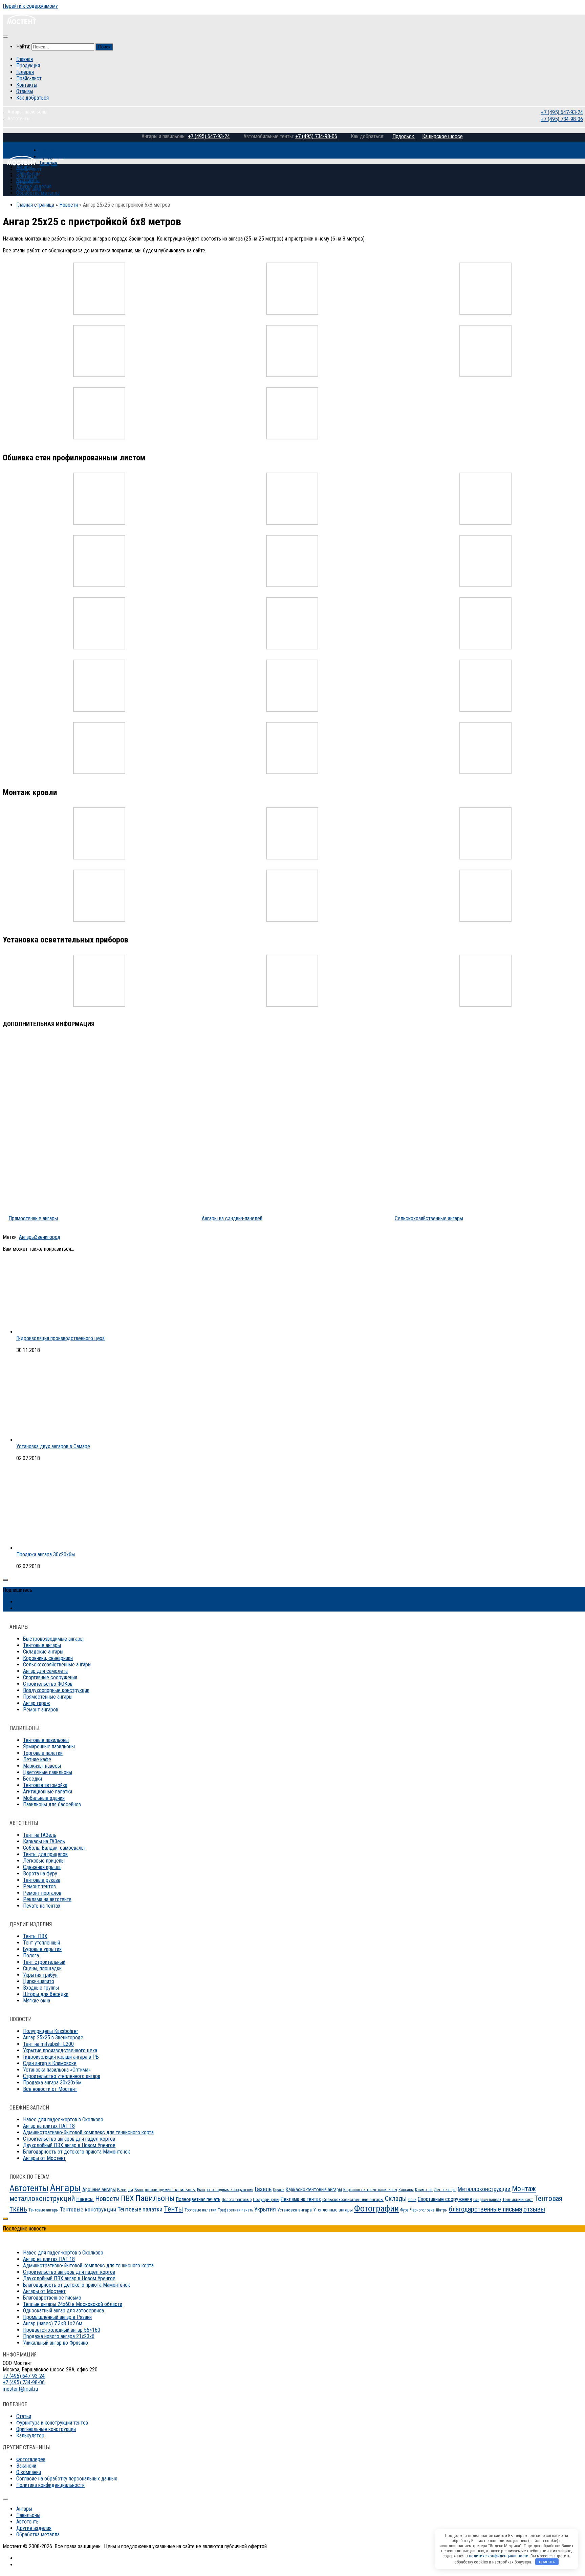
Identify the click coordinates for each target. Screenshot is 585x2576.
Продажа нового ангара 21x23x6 (59, 2336)
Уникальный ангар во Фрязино (56, 2343)
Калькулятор (30, 2436)
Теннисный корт (518, 2199)
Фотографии (376, 2208)
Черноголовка (422, 2210)
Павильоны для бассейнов (52, 1804)
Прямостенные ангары (48, 1697)
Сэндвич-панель (487, 2200)
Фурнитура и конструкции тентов (52, 2423)
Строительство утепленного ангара (62, 2076)
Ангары (27, 1237)
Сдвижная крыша (42, 1867)
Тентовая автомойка (45, 1785)
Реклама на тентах (301, 2199)
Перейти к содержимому (30, 6)
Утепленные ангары (333, 2210)
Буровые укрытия (42, 1949)
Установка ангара (295, 2210)
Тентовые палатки (140, 2209)
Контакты (27, 85)
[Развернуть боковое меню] (5, 1580)
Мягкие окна (37, 2001)
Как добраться (32, 98)
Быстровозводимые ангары (53, 1639)
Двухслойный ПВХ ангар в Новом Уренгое (69, 2145)
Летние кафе (37, 1759)
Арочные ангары (99, 2189)
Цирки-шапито (39, 1981)
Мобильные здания (44, 1798)
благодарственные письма (485, 2209)
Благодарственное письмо (52, 2298)
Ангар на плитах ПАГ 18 (49, 2126)
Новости (69, 205)
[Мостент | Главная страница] (21, 23)
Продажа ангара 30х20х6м (46, 1554)
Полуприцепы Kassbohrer (51, 2031)
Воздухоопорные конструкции (56, 1690)
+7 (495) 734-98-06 (561, 119)
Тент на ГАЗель (40, 1835)
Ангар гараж (37, 1703)
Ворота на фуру (40, 1874)
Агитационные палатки (48, 1792)
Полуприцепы (266, 2199)
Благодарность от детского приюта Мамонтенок (77, 2152)
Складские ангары (43, 1652)
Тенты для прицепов (45, 1854)
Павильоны (28, 174)
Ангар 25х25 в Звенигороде (53, 2038)
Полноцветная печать (198, 2199)
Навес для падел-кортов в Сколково (63, 2120)
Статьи (24, 2416)
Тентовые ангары (42, 1645)
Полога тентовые (237, 2200)
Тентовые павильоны (46, 1740)
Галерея (25, 72)
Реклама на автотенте (47, 1899)
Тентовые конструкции (88, 2209)
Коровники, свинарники (48, 1658)
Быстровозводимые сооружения (225, 2190)
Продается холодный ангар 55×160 (62, 2330)
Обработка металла (38, 193)
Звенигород (48, 1237)
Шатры (442, 2210)
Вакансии (26, 2466)
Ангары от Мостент (44, 2158)
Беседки (32, 1779)
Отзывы (25, 91)
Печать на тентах (42, 1906)
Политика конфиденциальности (50, 2485)
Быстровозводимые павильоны (165, 2190)
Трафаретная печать (235, 2210)
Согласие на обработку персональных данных (67, 2479)
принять (547, 2562)
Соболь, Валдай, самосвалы (54, 1848)
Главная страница (35, 205)
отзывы (534, 2209)
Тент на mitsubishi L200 (48, 2044)
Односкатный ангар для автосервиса (63, 2311)
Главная (25, 59)
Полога (31, 1956)
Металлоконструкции (484, 2189)
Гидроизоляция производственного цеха (60, 1338)
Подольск (404, 136)
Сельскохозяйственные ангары (57, 1665)
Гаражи (279, 2190)
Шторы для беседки (46, 1994)
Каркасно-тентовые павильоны (370, 2190)
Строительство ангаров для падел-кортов (69, 2139)
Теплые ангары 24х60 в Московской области (73, 2304)
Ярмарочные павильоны (49, 1747)
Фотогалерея (31, 2459)
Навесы (85, 2199)
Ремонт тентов (39, 1886)
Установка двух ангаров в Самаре (53, 1446)
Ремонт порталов (42, 1893)
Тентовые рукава (42, 1880)
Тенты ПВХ (35, 1936)
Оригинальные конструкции (46, 2429)
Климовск (424, 2190)
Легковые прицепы (44, 1861)
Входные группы (41, 1988)
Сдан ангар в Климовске (50, 2063)
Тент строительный (44, 1962)
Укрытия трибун (40, 1975)
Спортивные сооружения (50, 1677)
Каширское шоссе (442, 136)
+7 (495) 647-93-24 (561, 112)
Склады (396, 2199)
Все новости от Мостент (50, 2089)
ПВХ (127, 2198)
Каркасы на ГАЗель (44, 1841)
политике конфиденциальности (499, 2556)
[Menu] (5, 37)
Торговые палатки (43, 1753)
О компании (29, 2472)
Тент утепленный (41, 1943)
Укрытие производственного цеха (60, 2050)
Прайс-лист (29, 78)
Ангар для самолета (45, 1671)
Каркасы (406, 2190)
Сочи (412, 2200)
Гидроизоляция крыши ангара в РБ (61, 2057)
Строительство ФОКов (48, 1684)
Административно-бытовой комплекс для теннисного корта (88, 2132)
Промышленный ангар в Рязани (57, 2317)
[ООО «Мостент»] (21, 163)
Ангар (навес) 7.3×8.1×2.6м (53, 2323)
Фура (404, 2210)
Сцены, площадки (42, 1968)
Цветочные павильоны (48, 1772)
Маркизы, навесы (42, 1766)
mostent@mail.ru (20, 2389)
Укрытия (265, 2209)
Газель (263, 2189)
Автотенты (28, 180)
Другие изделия (34, 186)
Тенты (174, 2209)
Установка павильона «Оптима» (57, 2070)
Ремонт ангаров (41, 1710)
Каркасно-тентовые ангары (314, 2189)
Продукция (28, 66)
